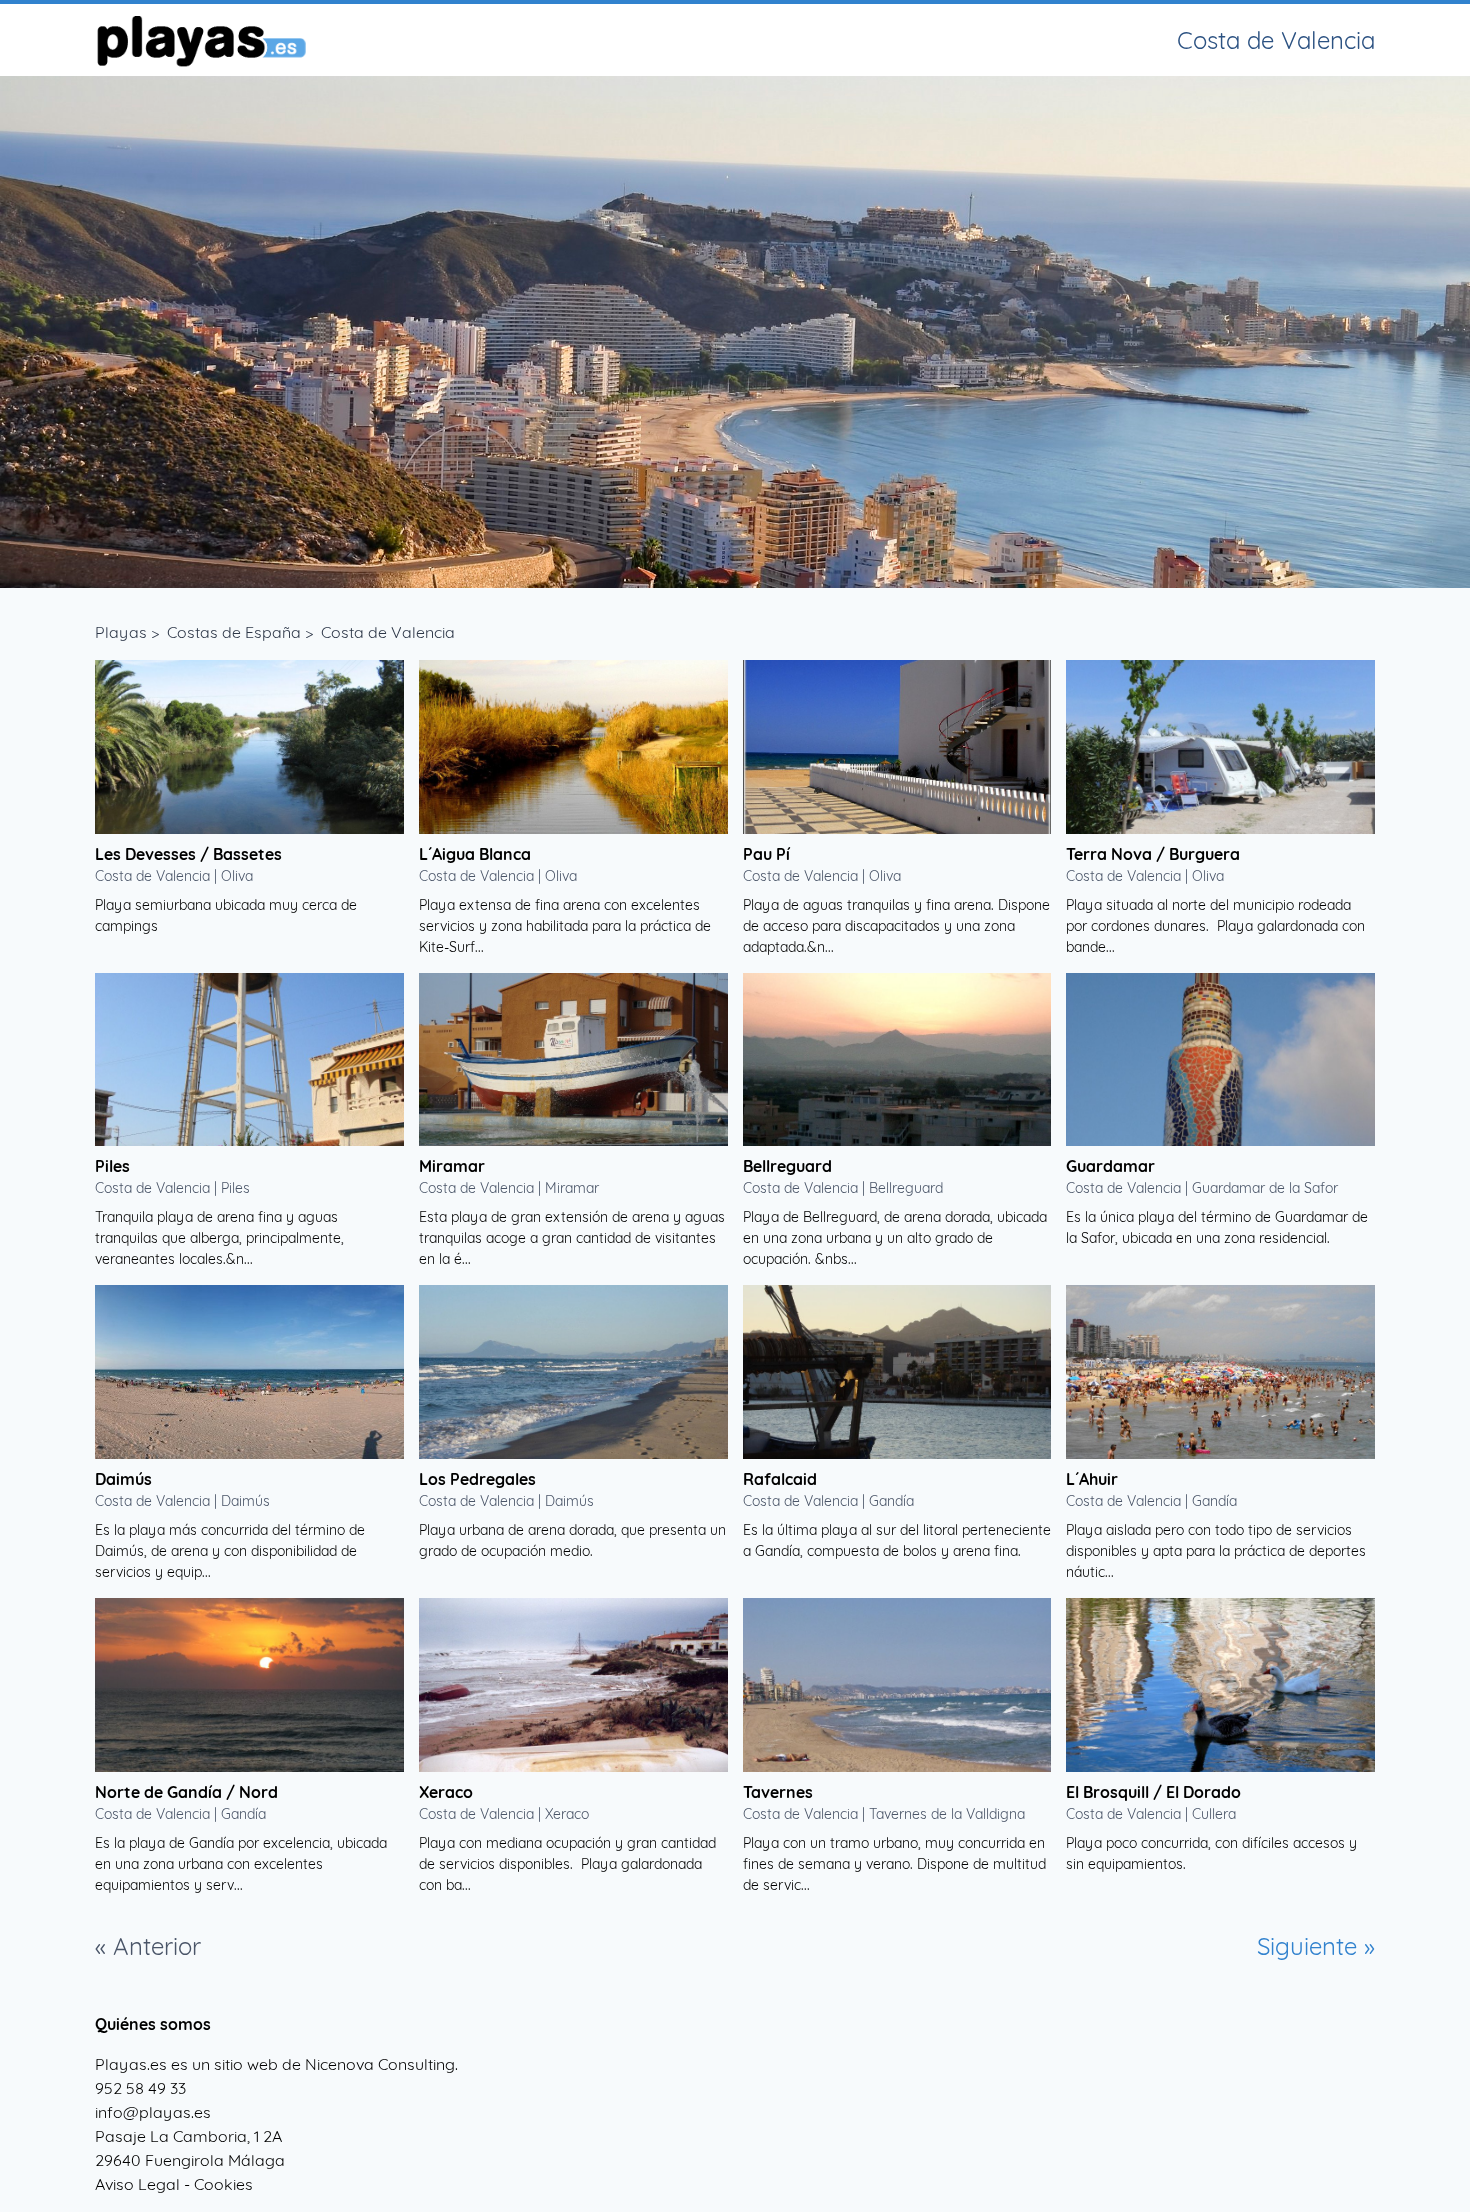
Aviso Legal (137, 2184)
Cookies (223, 2184)
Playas (121, 632)
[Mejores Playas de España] (200, 40)
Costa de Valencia (388, 632)
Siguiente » (1316, 1946)
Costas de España (234, 632)
